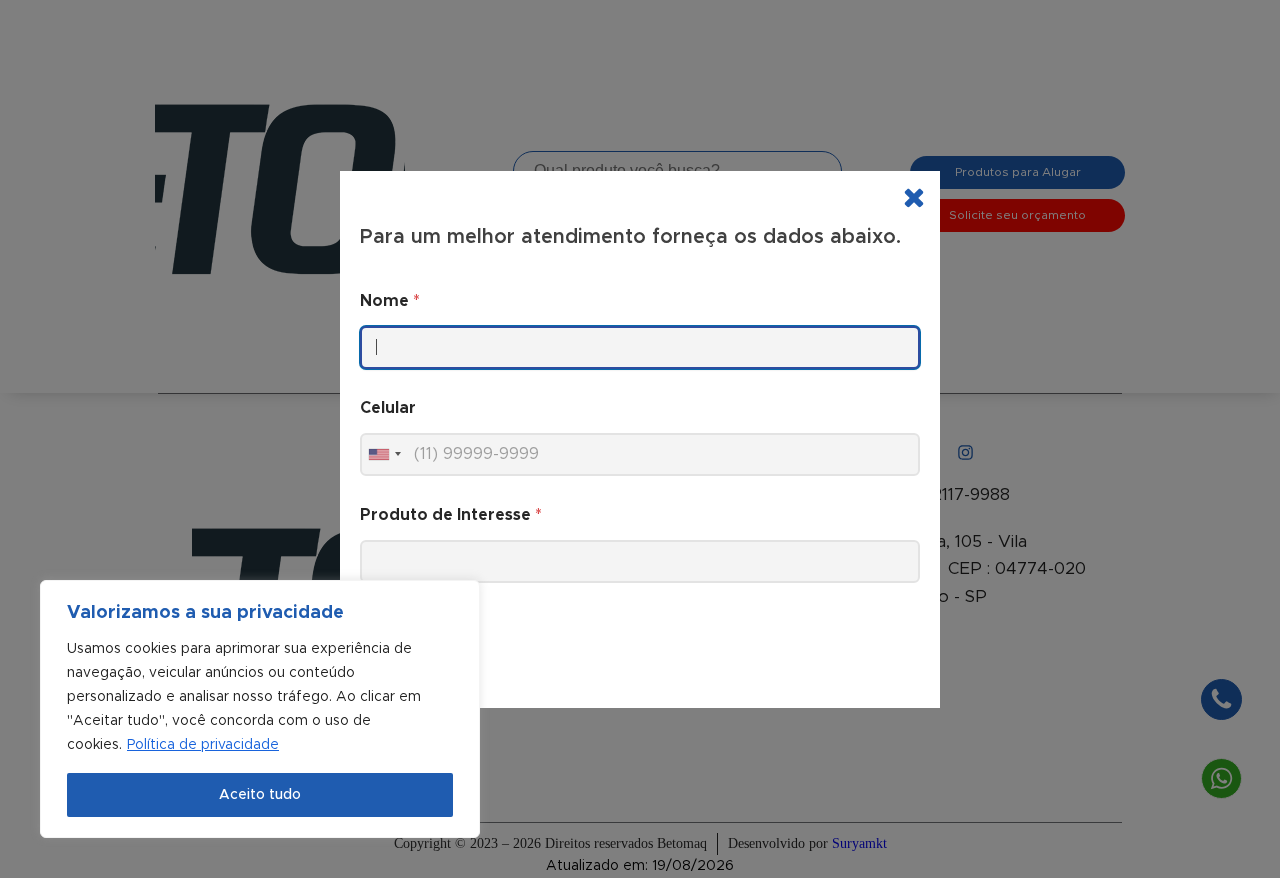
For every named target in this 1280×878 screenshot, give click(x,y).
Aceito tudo (260, 795)
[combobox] (384, 454)
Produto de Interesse (451, 515)
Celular (388, 408)
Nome (390, 301)
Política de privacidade (203, 745)
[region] (260, 709)
